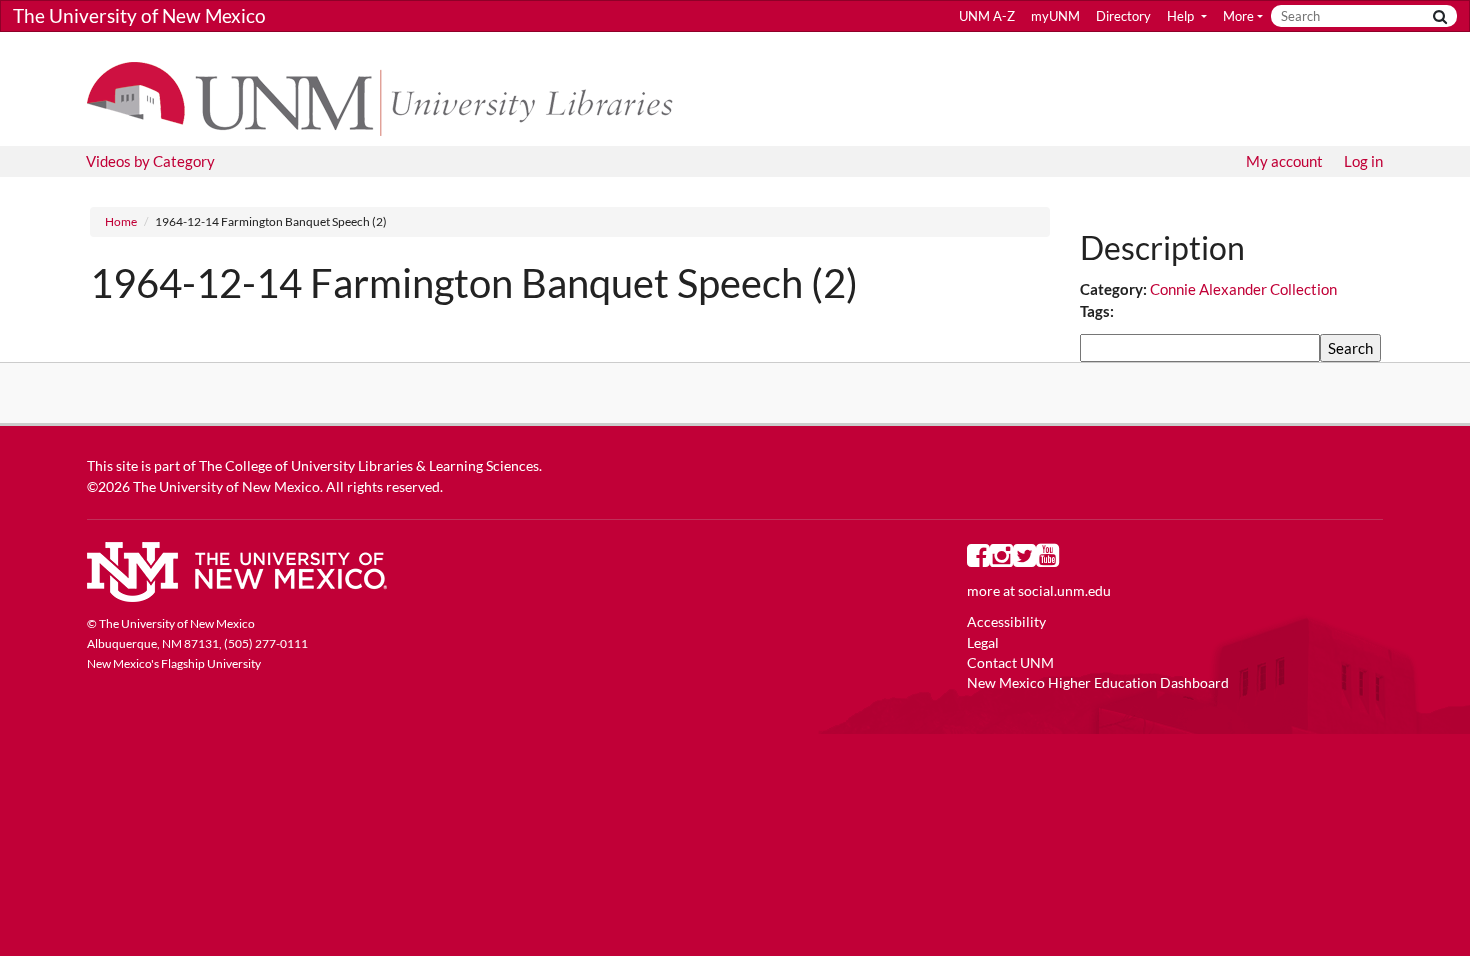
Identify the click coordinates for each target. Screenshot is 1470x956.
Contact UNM (1010, 663)
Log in (1363, 161)
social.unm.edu (1064, 591)
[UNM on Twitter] (1024, 560)
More (1238, 16)
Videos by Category (150, 161)
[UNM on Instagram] (1001, 560)
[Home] (389, 97)
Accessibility (1006, 622)
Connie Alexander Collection (1243, 289)
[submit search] (1440, 16)
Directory (1123, 16)
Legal (983, 643)
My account (1284, 161)
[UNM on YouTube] (1047, 560)
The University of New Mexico (139, 15)
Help (1182, 16)
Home (121, 221)
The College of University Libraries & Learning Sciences (369, 466)
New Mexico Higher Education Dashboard (1098, 683)
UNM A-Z (987, 16)
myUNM (1055, 16)
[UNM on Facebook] (978, 560)
